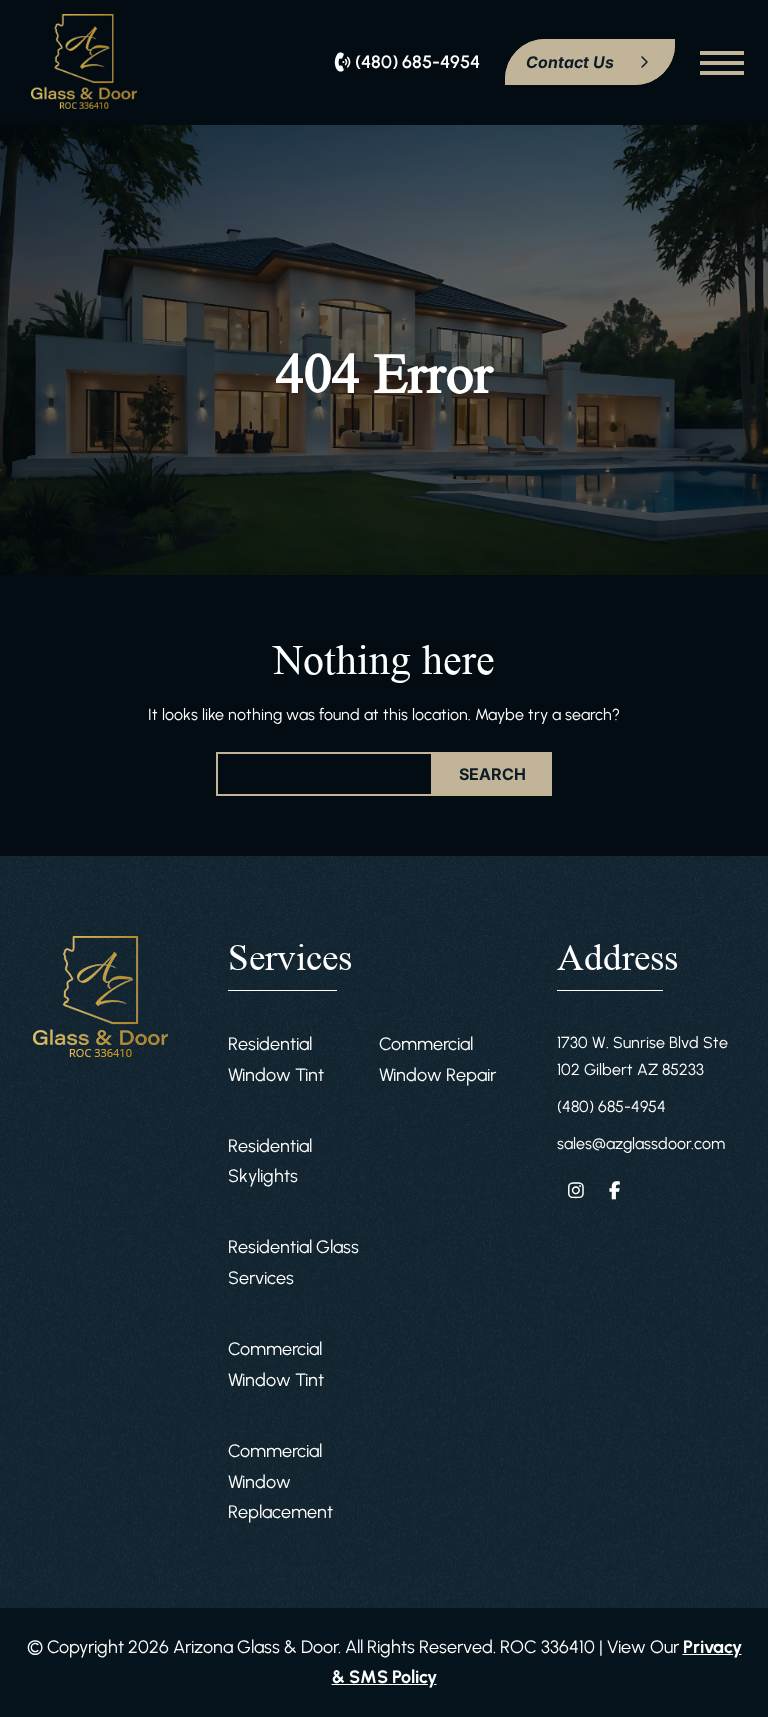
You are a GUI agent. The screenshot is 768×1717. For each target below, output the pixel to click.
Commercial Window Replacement (280, 1481)
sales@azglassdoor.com (641, 1143)
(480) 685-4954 (611, 1106)
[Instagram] (576, 1190)
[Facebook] (614, 1190)
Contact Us (572, 62)
